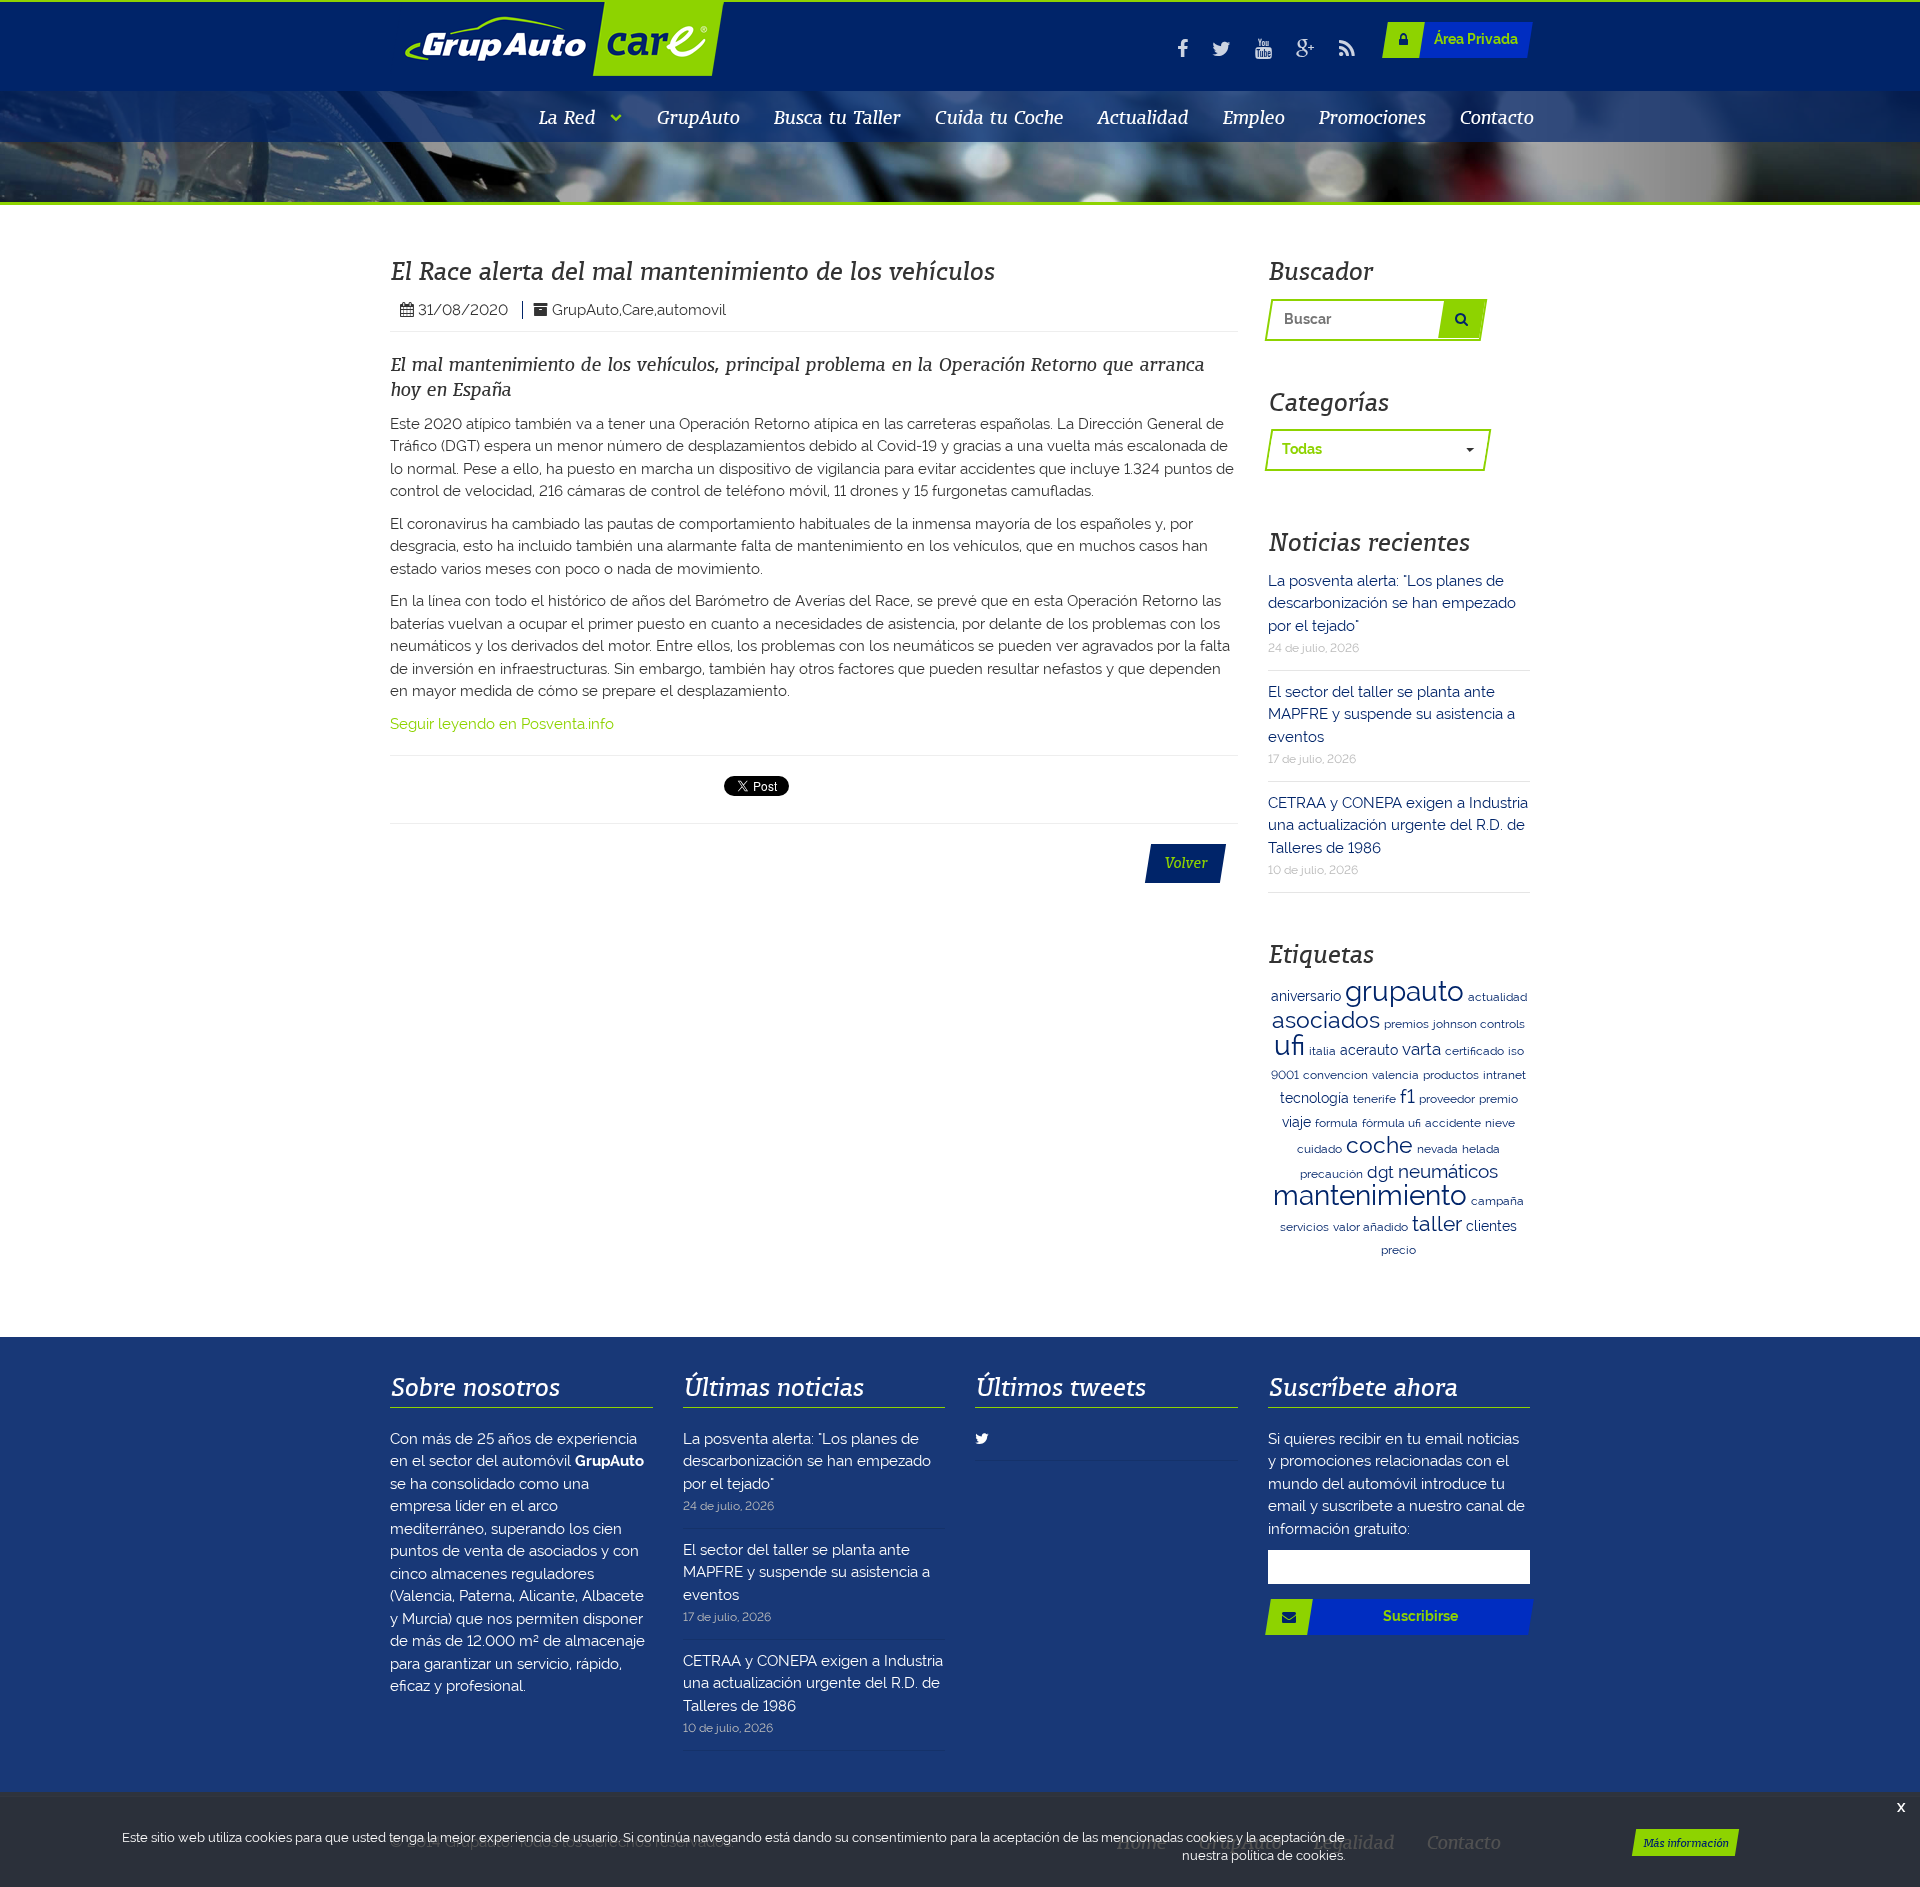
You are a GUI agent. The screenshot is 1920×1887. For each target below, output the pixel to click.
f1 (1407, 1096)
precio (1398, 1250)
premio (1498, 1099)
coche (1379, 1144)
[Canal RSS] (1347, 49)
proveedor (1447, 1099)
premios (1406, 1024)
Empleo (1253, 117)
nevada (1437, 1149)
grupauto (1404, 991)
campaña (1497, 1201)
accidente (1453, 1123)
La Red (566, 117)
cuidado (1319, 1149)
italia (1322, 1051)
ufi (1289, 1045)
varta (1421, 1049)
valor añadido (1370, 1227)
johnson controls (1479, 1024)
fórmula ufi (1391, 1123)
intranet (1504, 1075)
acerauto (1369, 1050)
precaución (1331, 1174)
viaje (1296, 1122)
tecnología (1314, 1098)
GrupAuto (697, 117)
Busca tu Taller (836, 117)
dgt (1380, 1172)
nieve (1500, 1123)
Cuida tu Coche (998, 117)
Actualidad (1142, 117)
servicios (1304, 1227)
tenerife (1374, 1099)
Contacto (1496, 117)
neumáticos (1448, 1171)
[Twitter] (1221, 49)
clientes (1491, 1226)
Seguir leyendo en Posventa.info (502, 724)
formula (1336, 1123)
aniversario (1306, 996)
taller (1437, 1223)
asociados (1326, 1019)
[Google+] (1305, 49)
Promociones (1371, 117)
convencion (1335, 1075)
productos (1451, 1075)
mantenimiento (1370, 1195)
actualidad (1497, 997)
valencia (1395, 1075)
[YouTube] (1263, 49)
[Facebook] (1182, 49)
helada (1481, 1149)
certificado (1474, 1051)
